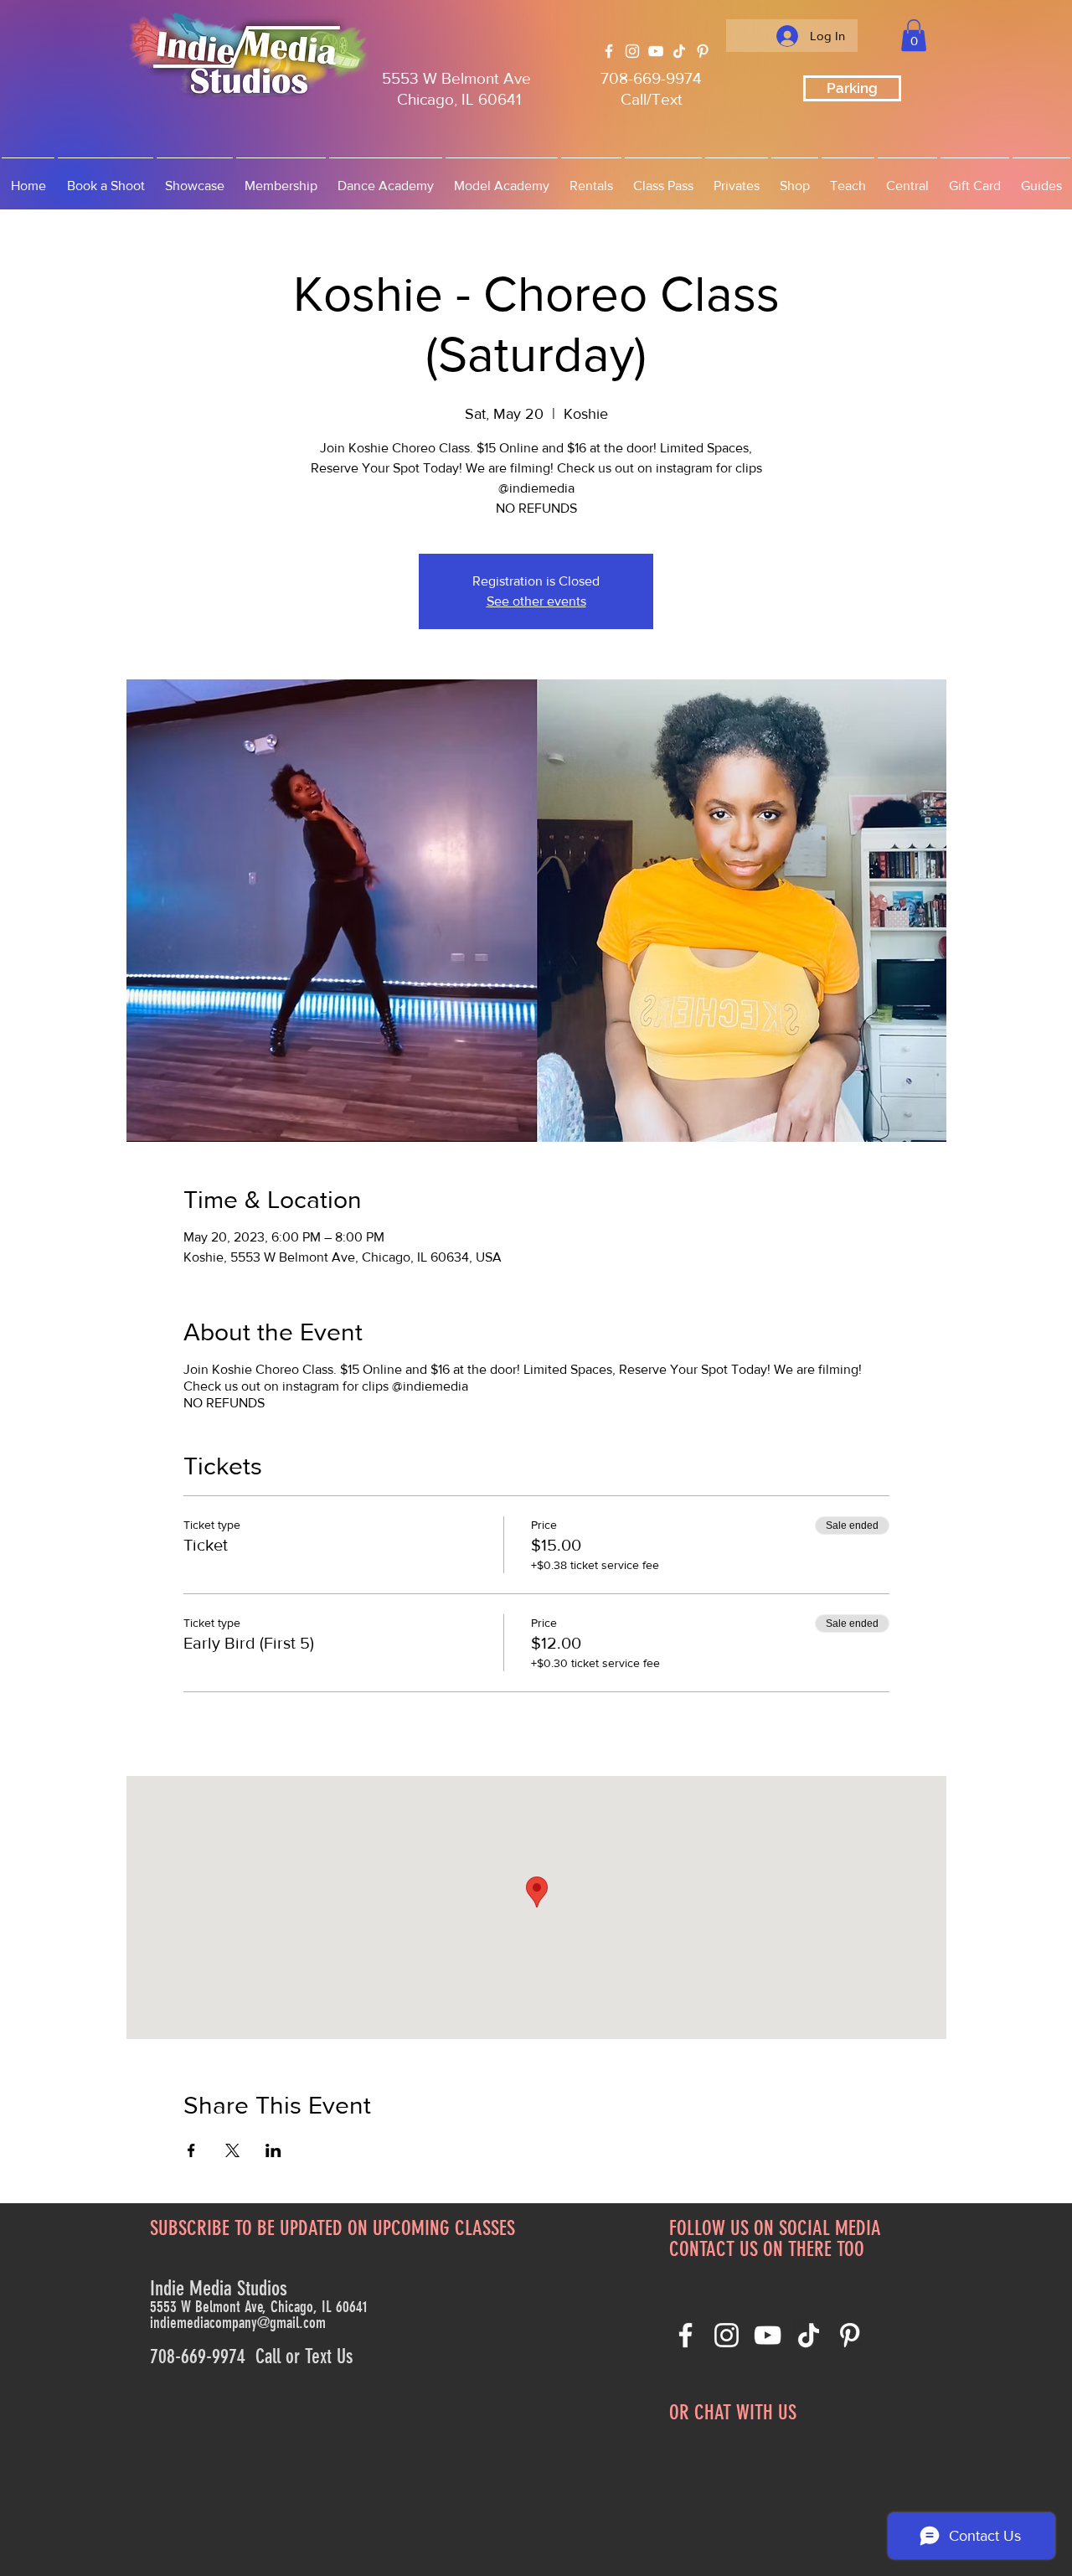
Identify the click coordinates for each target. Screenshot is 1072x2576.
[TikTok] (679, 51)
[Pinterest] (703, 51)
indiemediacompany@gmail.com (238, 2323)
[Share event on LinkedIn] (273, 2150)
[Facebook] (609, 51)
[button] (914, 35)
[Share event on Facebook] (191, 2150)
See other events (536, 601)
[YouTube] (656, 51)
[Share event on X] (232, 2150)
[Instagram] (632, 51)
